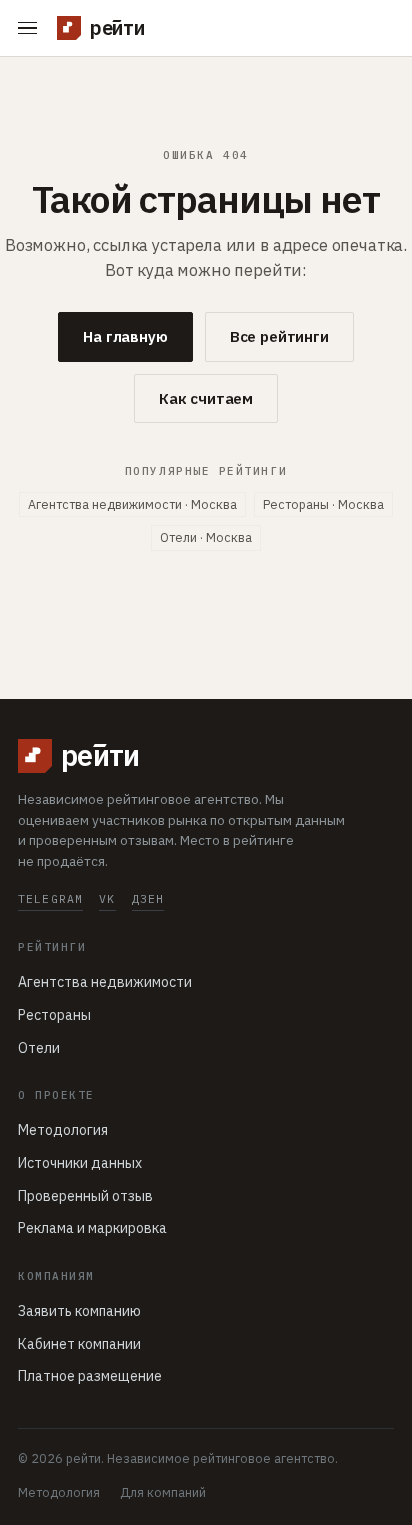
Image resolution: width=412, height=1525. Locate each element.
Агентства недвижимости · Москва (132, 504)
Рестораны (54, 1015)
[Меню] (31, 28)
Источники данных (80, 1163)
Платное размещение (90, 1376)
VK (107, 898)
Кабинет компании (79, 1344)
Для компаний (163, 1492)
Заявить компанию (79, 1311)
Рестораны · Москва (323, 504)
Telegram (50, 898)
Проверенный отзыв (85, 1196)
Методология (63, 1130)
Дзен (148, 898)
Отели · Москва (206, 537)
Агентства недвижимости (105, 982)
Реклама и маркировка (92, 1228)
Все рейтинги (279, 336)
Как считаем (206, 398)
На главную (125, 336)
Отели (39, 1048)
